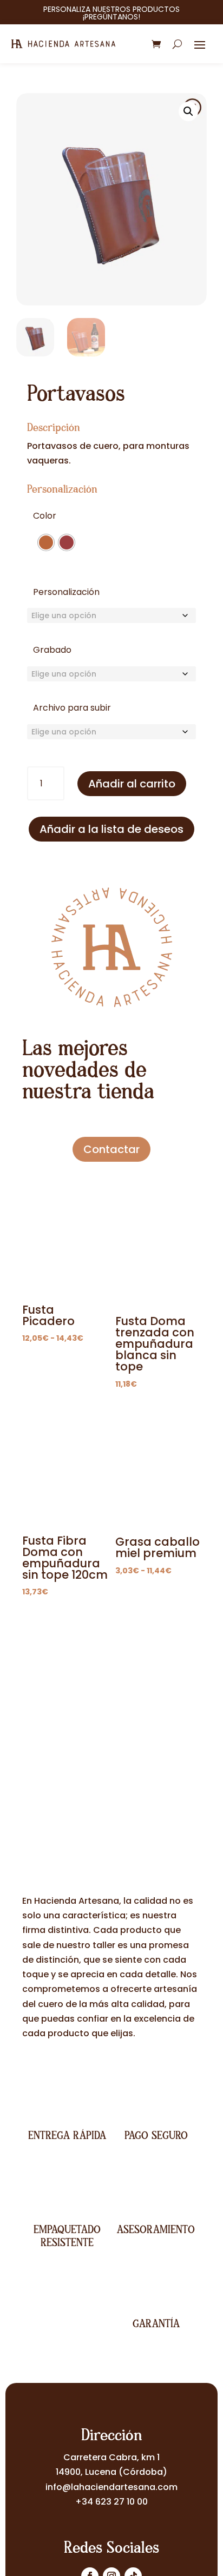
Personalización (66, 592)
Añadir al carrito (132, 784)
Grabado (52, 650)
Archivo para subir (72, 708)
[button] (188, 111)
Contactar (111, 1149)
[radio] (46, 542)
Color (45, 516)
